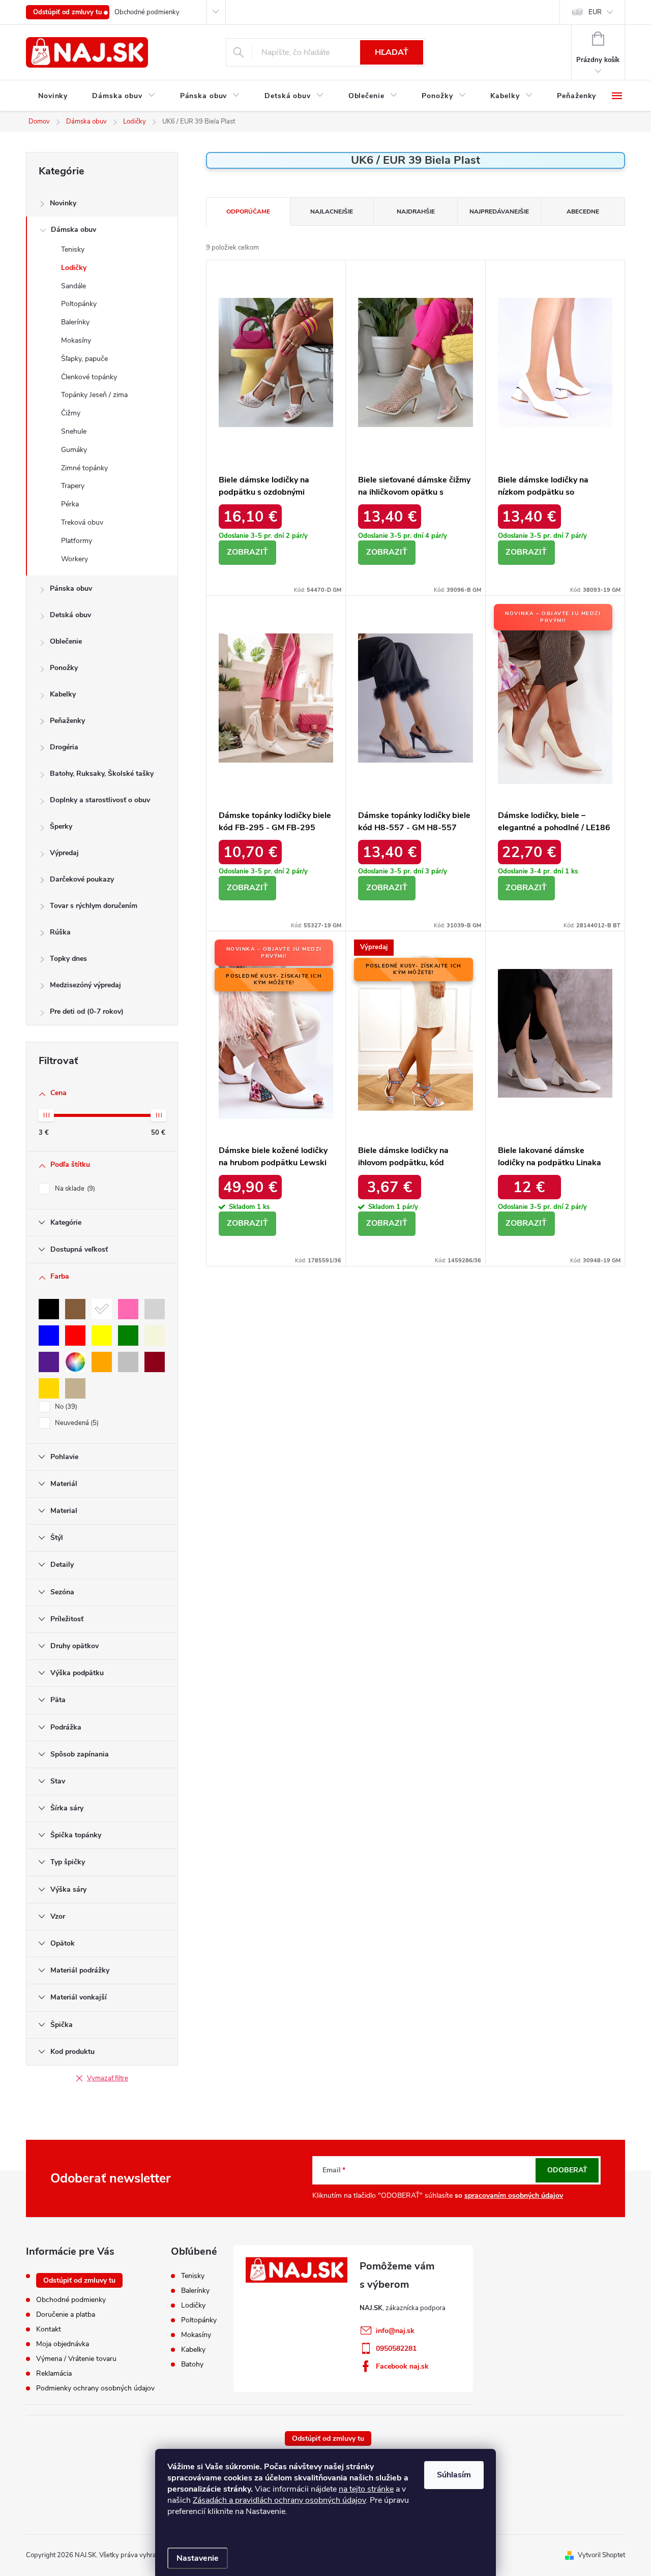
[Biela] (102, 1309)
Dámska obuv (73, 230)
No (65, 1407)
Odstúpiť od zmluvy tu (68, 12)
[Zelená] (128, 1336)
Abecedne (583, 211)
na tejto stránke (366, 2489)
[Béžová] (155, 1336)
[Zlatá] (49, 1388)
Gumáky (74, 450)
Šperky (61, 826)
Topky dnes (68, 959)
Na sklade (74, 1189)
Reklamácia (54, 2373)
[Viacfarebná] (75, 1362)
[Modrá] (49, 1336)
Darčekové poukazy (82, 879)
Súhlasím (454, 2475)
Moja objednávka (63, 2344)
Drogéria (64, 747)
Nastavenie (198, 2558)
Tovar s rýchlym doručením (94, 906)
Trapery (73, 486)
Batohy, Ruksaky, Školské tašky (102, 774)
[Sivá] (155, 1309)
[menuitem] (53, 96)
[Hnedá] (75, 1309)
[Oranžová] (102, 1362)
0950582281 (396, 2348)
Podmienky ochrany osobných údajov (95, 2388)
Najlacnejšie (332, 211)
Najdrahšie (416, 211)
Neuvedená (76, 1423)
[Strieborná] (128, 1362)
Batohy (192, 2365)
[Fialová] (49, 1362)
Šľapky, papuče (84, 359)
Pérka (70, 504)
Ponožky (64, 668)
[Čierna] (49, 1309)
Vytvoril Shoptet (601, 2555)
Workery (75, 559)
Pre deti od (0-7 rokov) (87, 1011)
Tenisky (73, 249)
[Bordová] (155, 1362)
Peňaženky (67, 721)
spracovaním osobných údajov (514, 2195)
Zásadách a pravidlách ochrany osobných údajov (279, 2500)
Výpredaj (64, 853)
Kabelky (63, 694)
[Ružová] (128, 1309)
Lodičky (74, 268)
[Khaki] (75, 1388)
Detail (247, 553)
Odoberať (567, 2170)
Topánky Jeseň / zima (94, 395)
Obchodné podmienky (147, 12)
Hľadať (392, 52)
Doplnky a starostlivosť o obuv (100, 800)
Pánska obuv (71, 588)
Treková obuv (82, 522)
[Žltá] (102, 1336)
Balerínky (75, 322)
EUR (595, 12)
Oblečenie (66, 641)
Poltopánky (79, 304)
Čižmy (71, 413)
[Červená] (75, 1336)
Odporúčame (248, 211)
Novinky (63, 203)
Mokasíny (76, 340)
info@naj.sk (395, 2331)
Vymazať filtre (108, 2078)
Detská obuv (70, 615)
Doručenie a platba (66, 2314)
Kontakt (49, 2329)
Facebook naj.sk (402, 2366)
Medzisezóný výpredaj (85, 985)
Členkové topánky (89, 377)
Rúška (60, 932)
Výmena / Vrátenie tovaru (76, 2359)
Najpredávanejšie (499, 211)
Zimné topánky (84, 468)
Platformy (77, 541)
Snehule (74, 431)
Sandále (73, 286)
